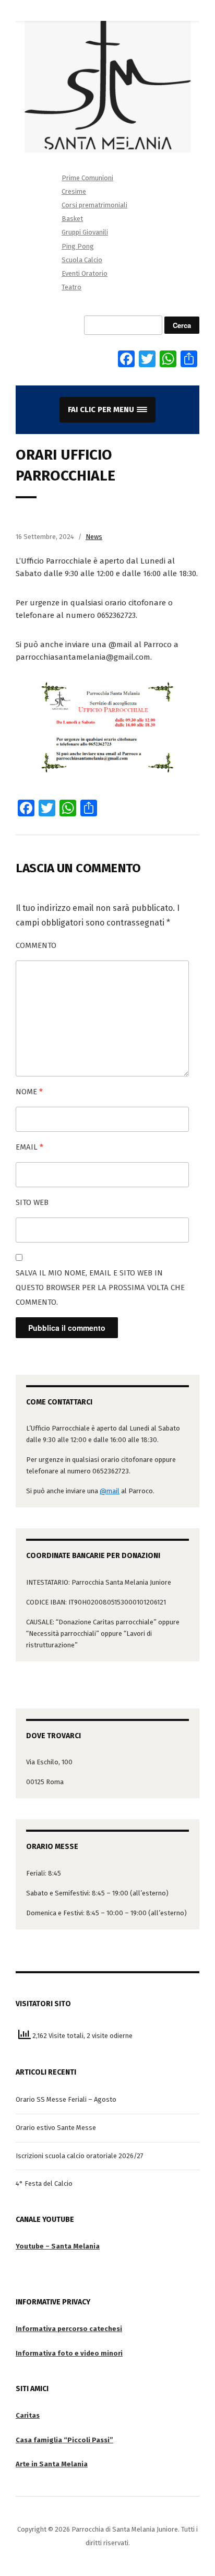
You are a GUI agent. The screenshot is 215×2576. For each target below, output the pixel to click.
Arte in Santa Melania (52, 2464)
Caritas (28, 2415)
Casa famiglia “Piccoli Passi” (64, 2440)
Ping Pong (78, 246)
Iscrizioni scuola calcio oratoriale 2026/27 (80, 2156)
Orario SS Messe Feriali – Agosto (66, 2099)
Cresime (74, 191)
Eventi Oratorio (85, 273)
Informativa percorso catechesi (69, 2329)
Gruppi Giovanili (85, 232)
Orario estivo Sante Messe (56, 2128)
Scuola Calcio (82, 260)
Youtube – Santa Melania (58, 2246)
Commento (36, 945)
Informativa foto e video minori (69, 2353)
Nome (29, 1092)
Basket (72, 219)
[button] (107, 410)
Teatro (71, 287)
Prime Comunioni (87, 178)
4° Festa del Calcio (44, 2183)
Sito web (32, 1202)
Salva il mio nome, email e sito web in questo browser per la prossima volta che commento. (100, 1287)
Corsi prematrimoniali (94, 205)
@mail (110, 1491)
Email (29, 1147)
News (94, 537)
